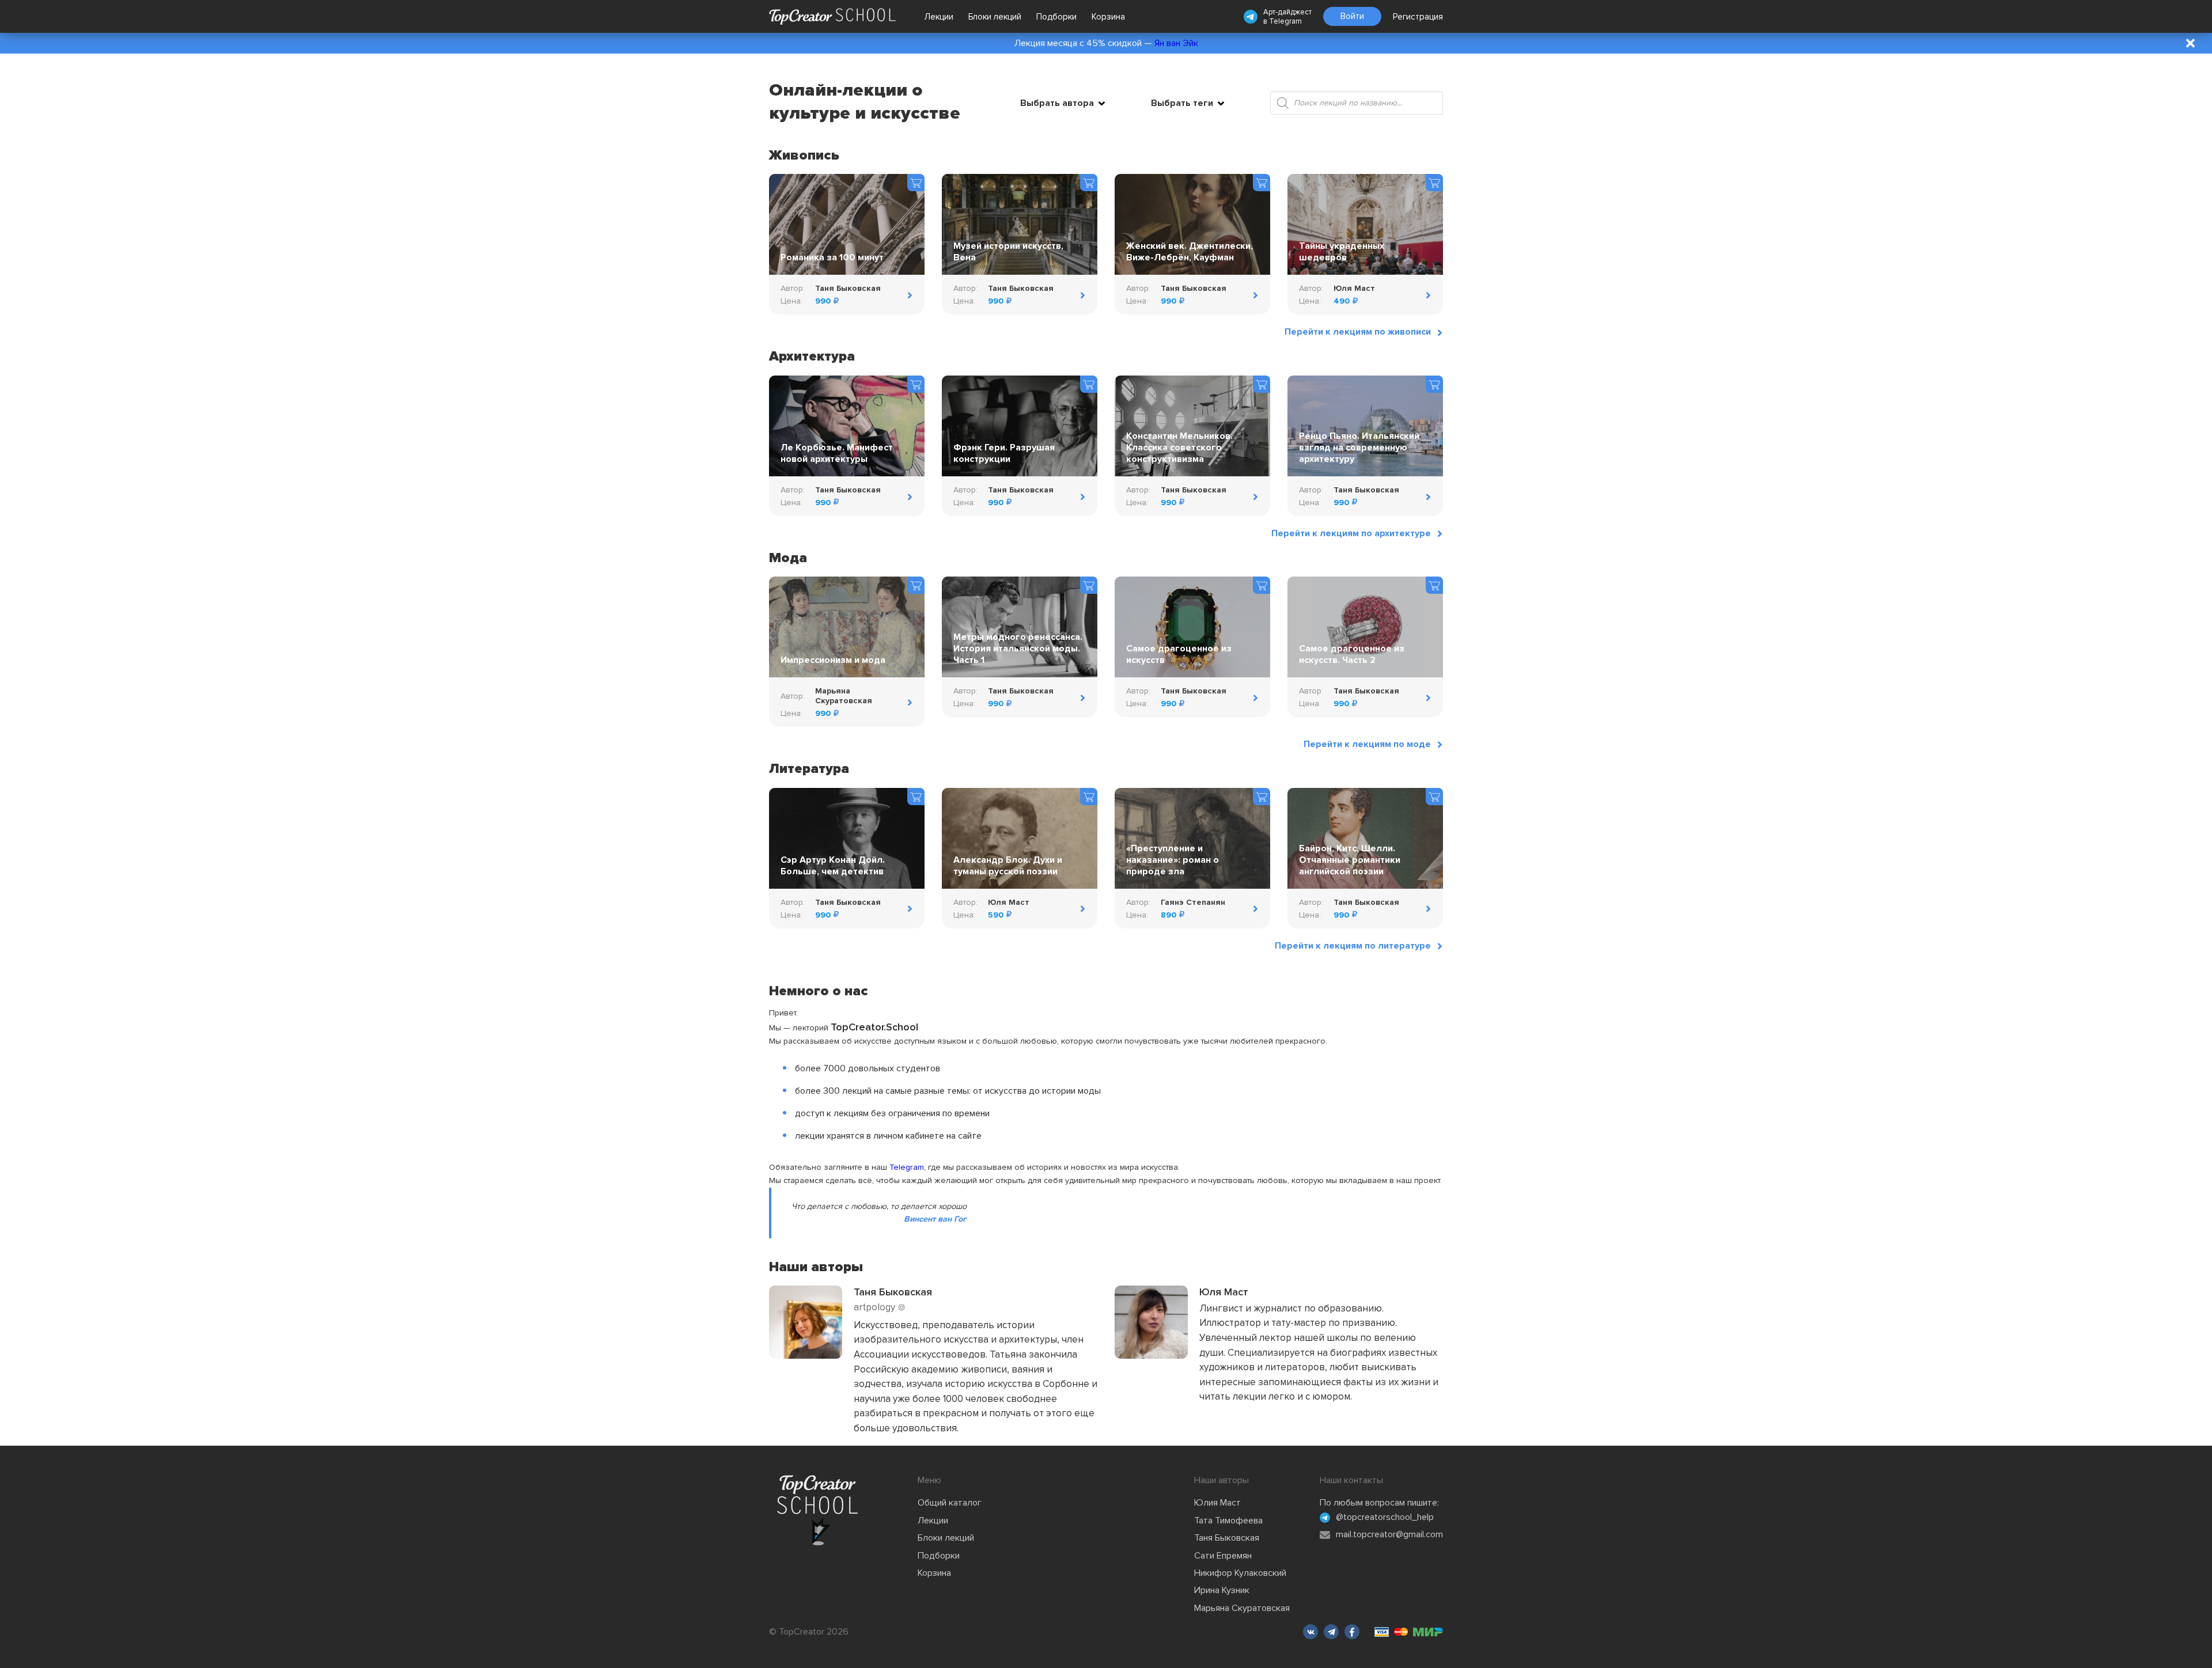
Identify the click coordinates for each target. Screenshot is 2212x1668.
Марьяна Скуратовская (1242, 1608)
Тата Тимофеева (1228, 1521)
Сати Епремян (1223, 1556)
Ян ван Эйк (1176, 43)
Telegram (1285, 21)
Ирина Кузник (1222, 1590)
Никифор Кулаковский (1240, 1573)
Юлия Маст (1217, 1503)
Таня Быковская (1227, 1538)
